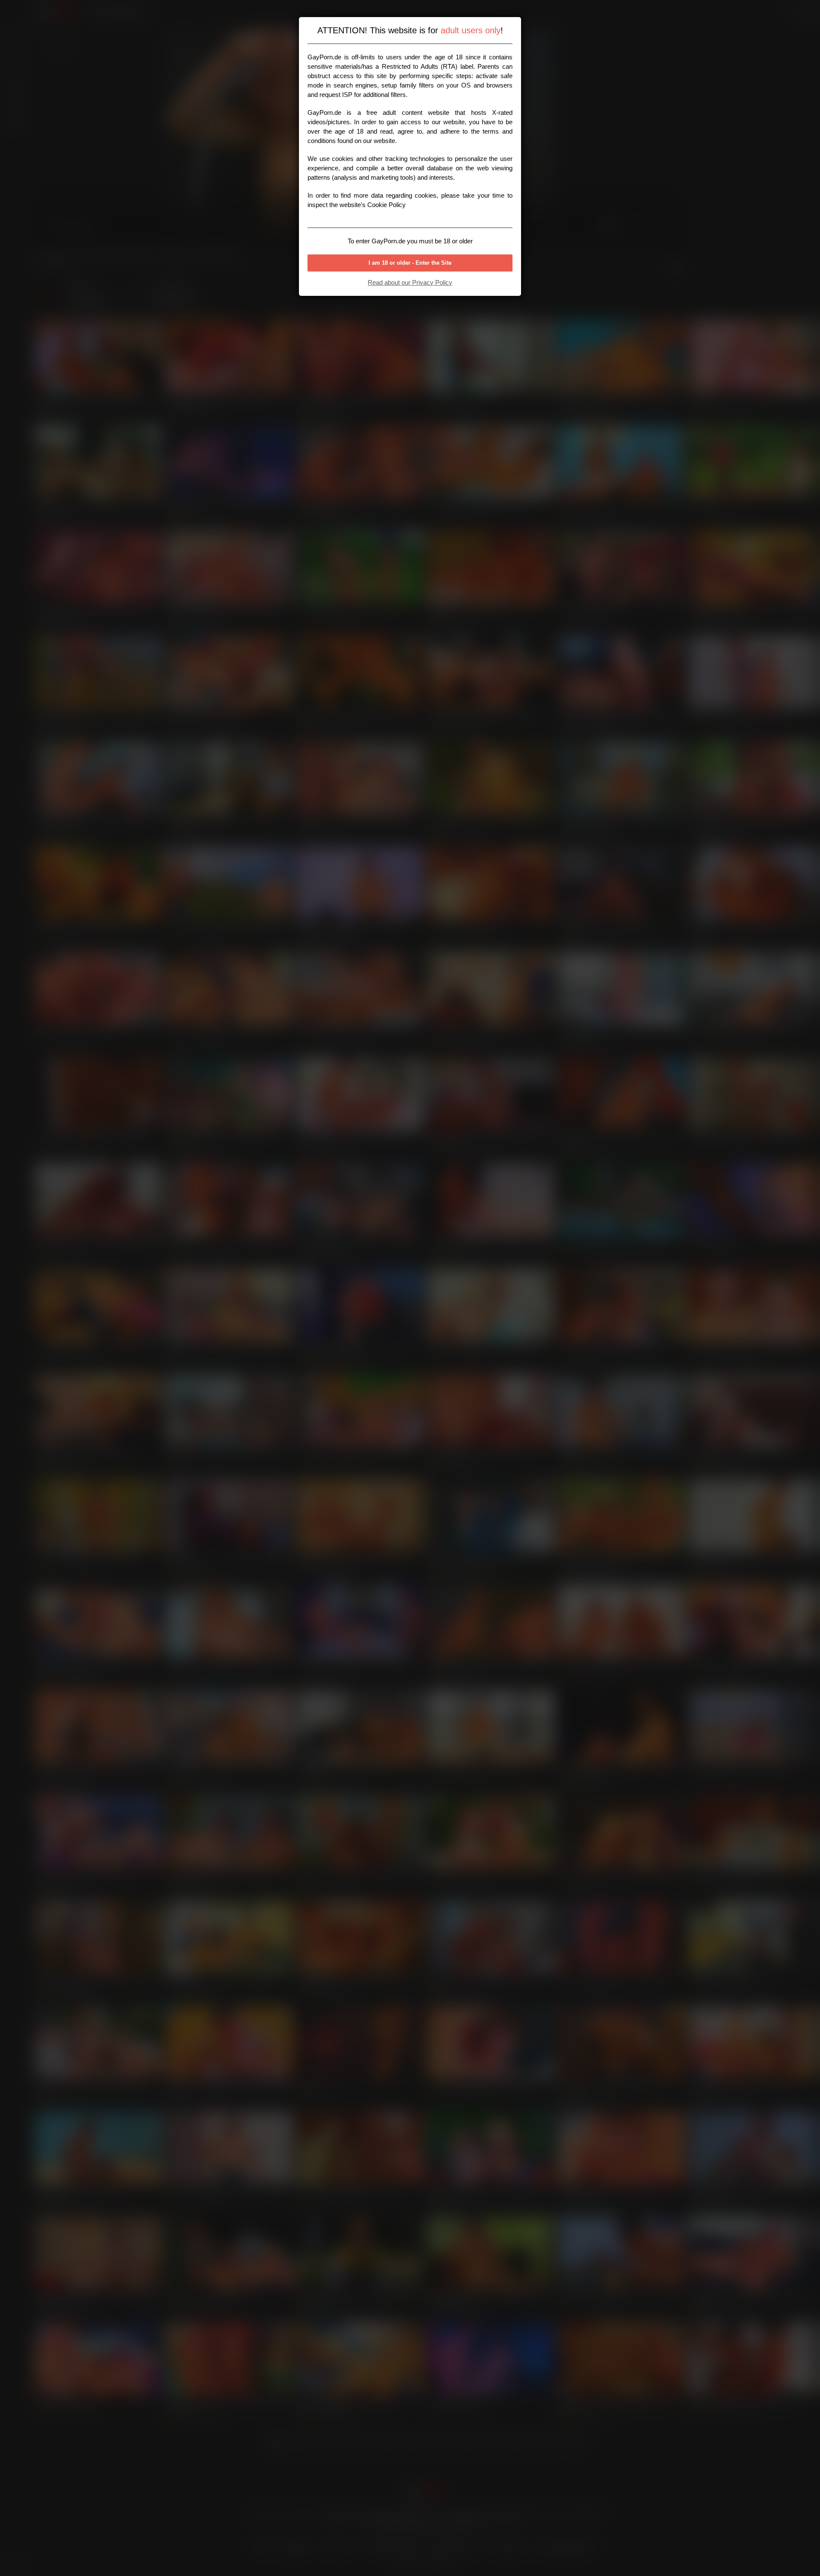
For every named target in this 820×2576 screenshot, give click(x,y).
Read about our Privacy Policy (410, 282)
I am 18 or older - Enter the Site (410, 263)
